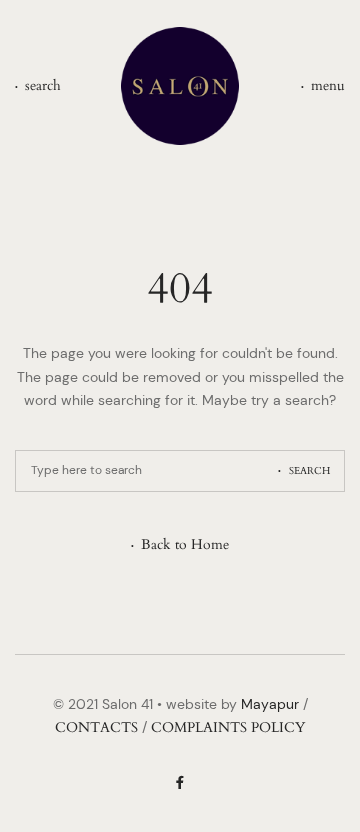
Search (309, 471)
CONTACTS (96, 727)
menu (328, 85)
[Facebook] (180, 783)
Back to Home (185, 545)
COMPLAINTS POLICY (228, 727)
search (43, 85)
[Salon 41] (180, 86)
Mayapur (270, 704)
